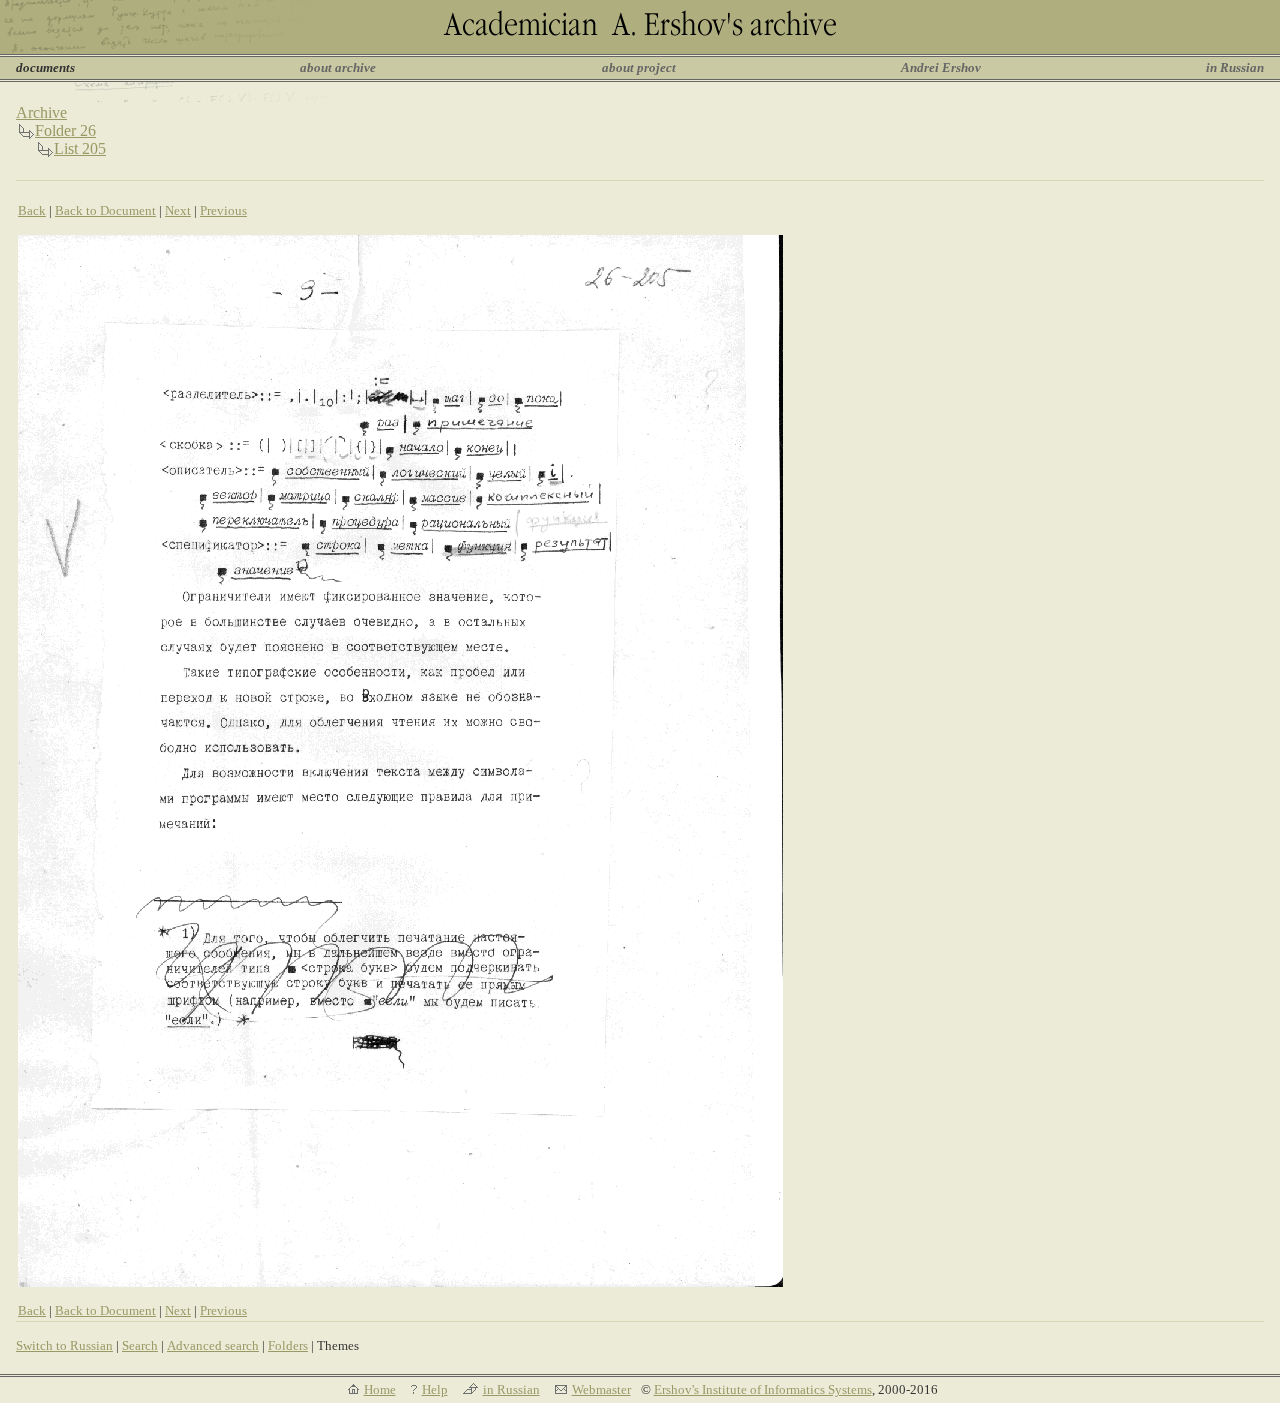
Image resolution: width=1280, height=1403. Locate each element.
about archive (338, 67)
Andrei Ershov (941, 67)
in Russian (1235, 67)
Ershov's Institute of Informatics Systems (763, 1389)
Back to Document (105, 210)
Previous (223, 210)
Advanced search (213, 1345)
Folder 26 (65, 130)
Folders (288, 1345)
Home (380, 1389)
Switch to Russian (64, 1345)
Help (435, 1389)
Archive (41, 112)
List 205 (80, 148)
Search (140, 1345)
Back (32, 210)
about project (639, 67)
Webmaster (601, 1389)
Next (178, 210)
